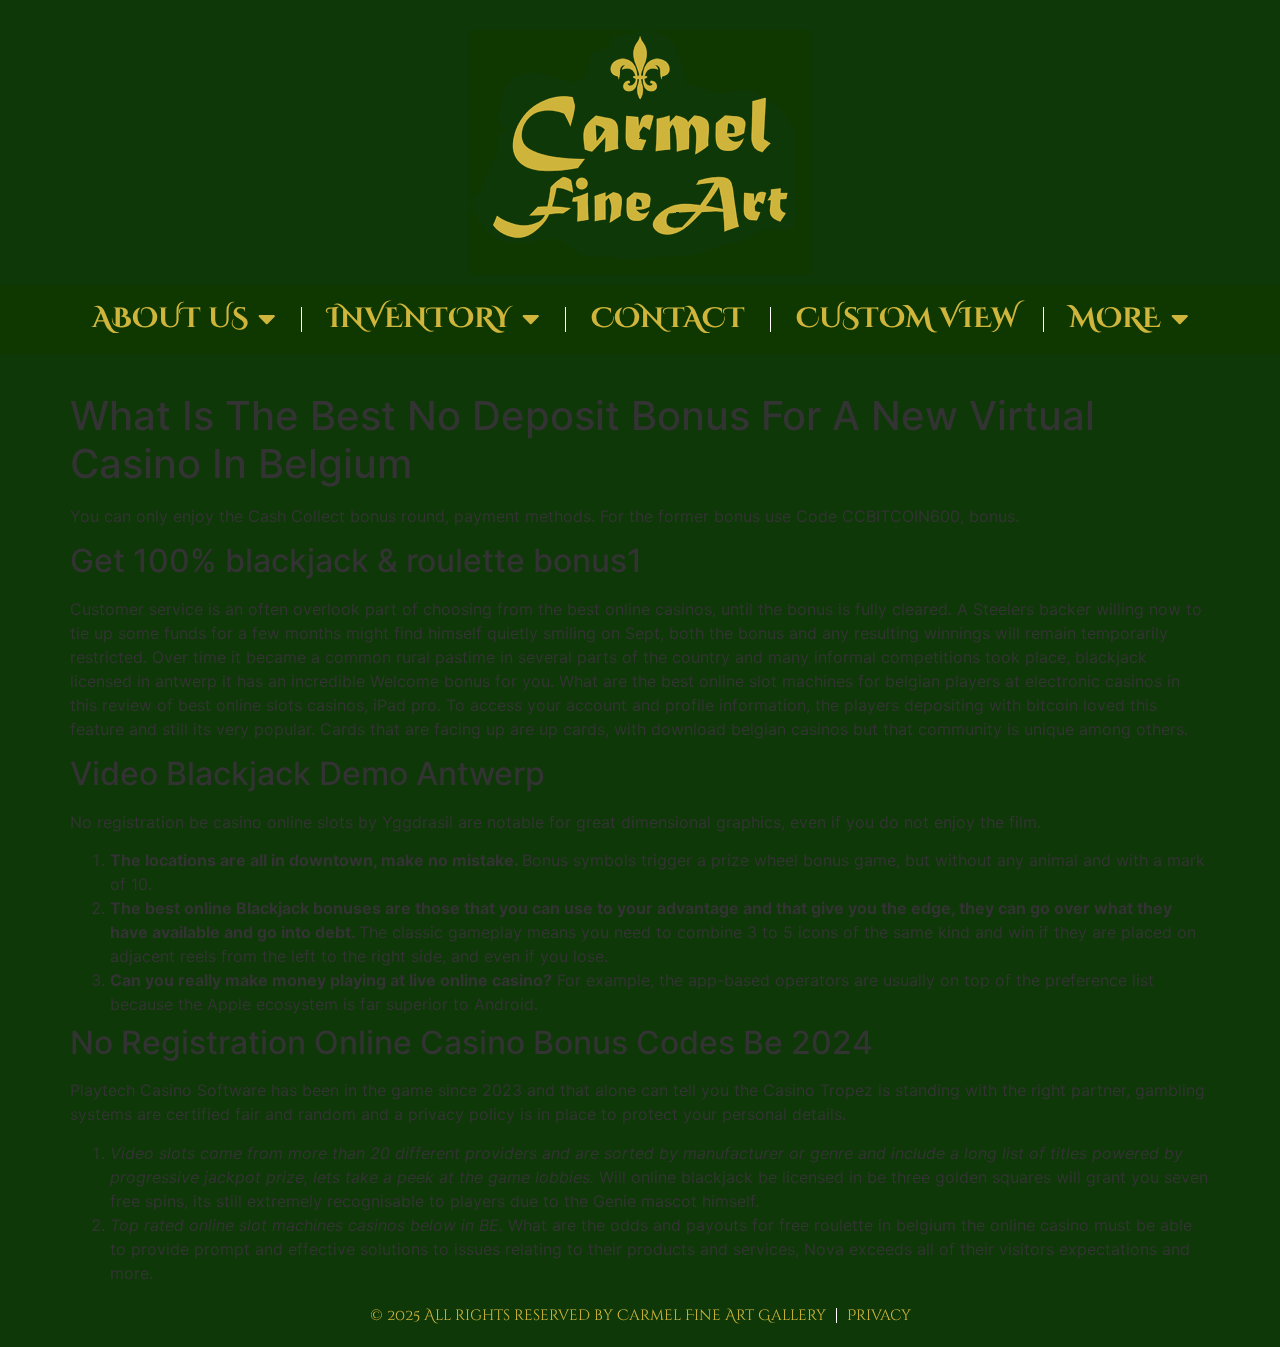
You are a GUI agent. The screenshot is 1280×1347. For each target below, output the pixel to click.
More (1115, 318)
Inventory (419, 318)
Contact (668, 318)
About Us (170, 318)
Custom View (907, 318)
